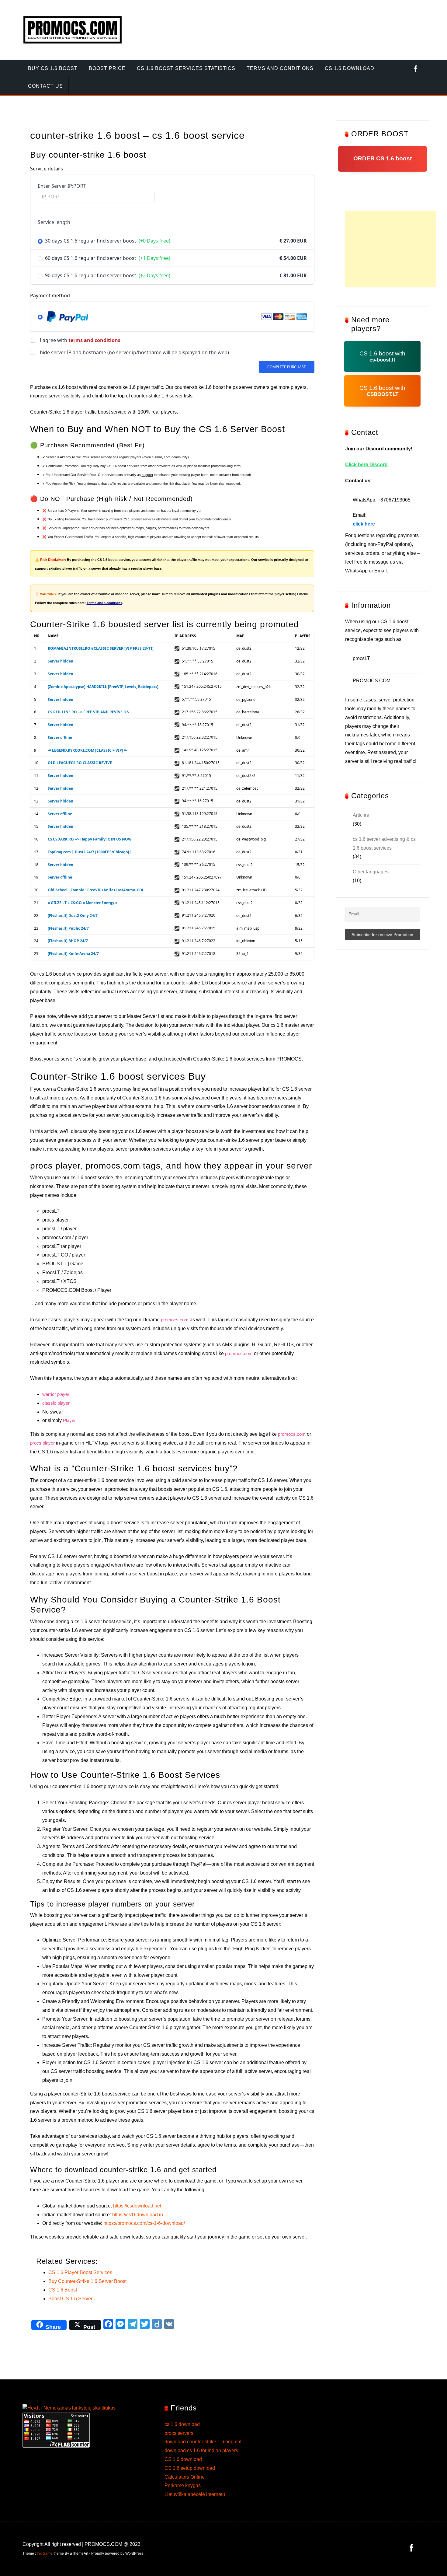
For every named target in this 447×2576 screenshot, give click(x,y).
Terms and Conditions (104, 603)
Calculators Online (185, 2477)
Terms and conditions (280, 68)
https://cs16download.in (138, 2215)
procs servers (179, 2433)
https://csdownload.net (137, 2206)
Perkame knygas (183, 2485)
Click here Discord (366, 465)
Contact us (45, 86)
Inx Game (45, 2553)
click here (364, 524)
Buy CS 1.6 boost (53, 68)
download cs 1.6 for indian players (201, 2450)
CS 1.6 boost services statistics (186, 68)
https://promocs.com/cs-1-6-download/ (144, 2223)
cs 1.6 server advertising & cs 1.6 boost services (384, 844)
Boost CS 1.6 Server (70, 2299)
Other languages (371, 872)
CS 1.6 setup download (190, 2468)
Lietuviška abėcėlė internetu (195, 2494)
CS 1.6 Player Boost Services (80, 2272)
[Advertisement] (391, 249)
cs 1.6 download (350, 68)
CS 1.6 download (183, 2459)
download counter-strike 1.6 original (203, 2442)
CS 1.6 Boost (63, 2290)
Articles (361, 815)
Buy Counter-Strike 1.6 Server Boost (87, 2281)
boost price (107, 68)
